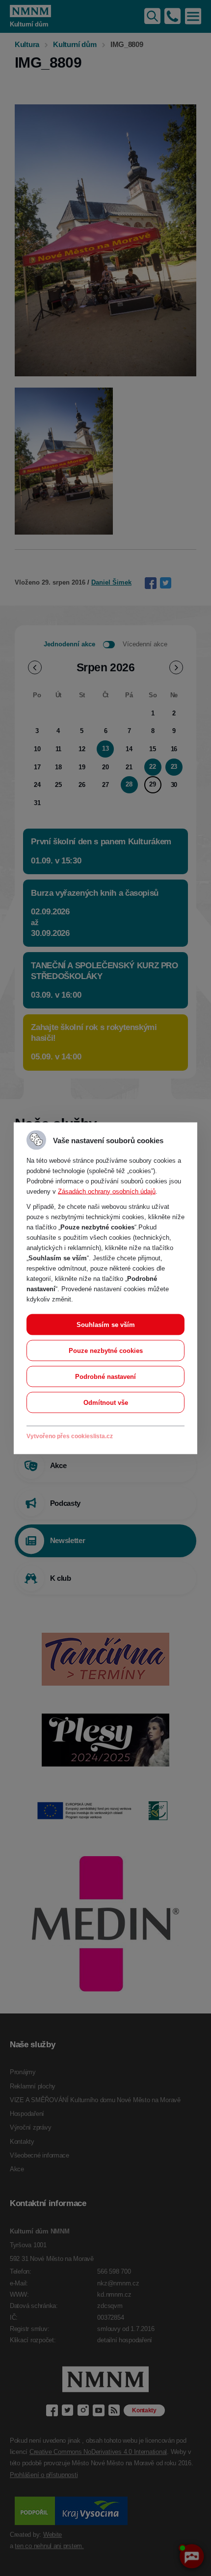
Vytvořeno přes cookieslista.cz (70, 1436)
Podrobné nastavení (105, 1376)
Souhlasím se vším (106, 1324)
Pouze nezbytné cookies (106, 1350)
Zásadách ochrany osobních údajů (107, 1191)
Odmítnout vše (106, 1402)
